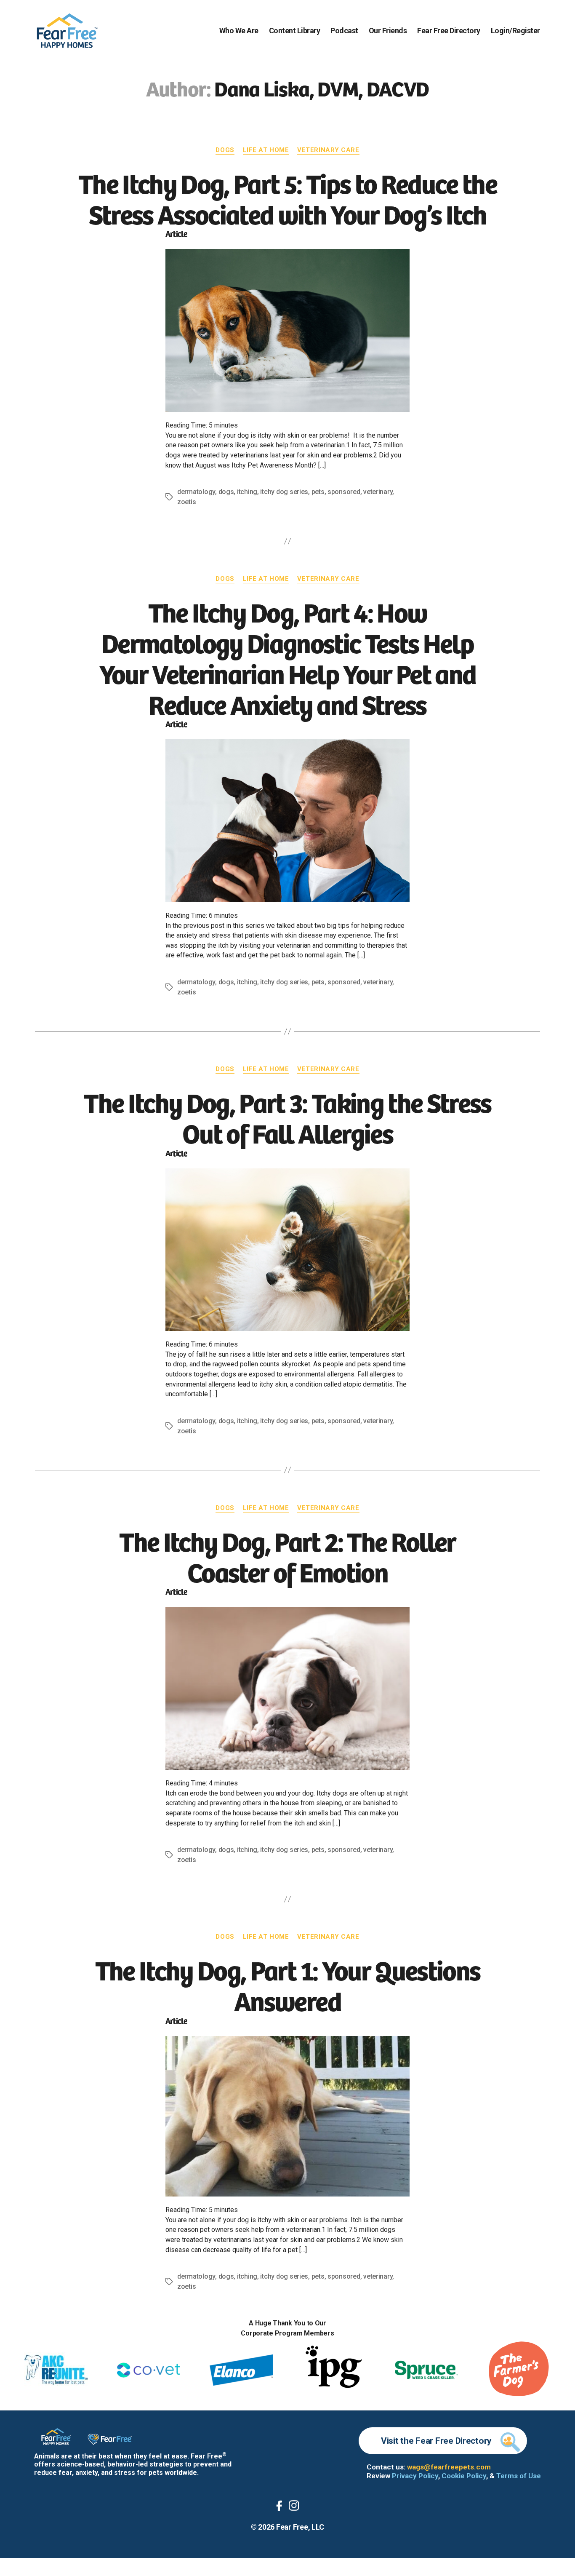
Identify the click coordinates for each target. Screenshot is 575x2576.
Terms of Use (519, 2476)
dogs (226, 492)
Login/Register (515, 31)
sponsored (344, 492)
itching (247, 492)
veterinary (378, 492)
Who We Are (239, 31)
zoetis (186, 502)
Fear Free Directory (449, 31)
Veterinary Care (328, 150)
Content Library (295, 31)
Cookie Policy (464, 2476)
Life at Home (266, 150)
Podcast (344, 31)
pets (318, 492)
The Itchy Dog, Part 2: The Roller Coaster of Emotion (287, 1556)
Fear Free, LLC (300, 2527)
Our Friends (388, 31)
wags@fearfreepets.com (449, 2467)
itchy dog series (284, 492)
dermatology (196, 492)
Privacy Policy (415, 2476)
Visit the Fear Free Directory (436, 2441)
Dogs (225, 150)
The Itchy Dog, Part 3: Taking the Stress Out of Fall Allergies (287, 1117)
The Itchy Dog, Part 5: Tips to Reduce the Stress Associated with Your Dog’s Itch (287, 198)
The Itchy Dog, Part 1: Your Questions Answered (288, 1984)
